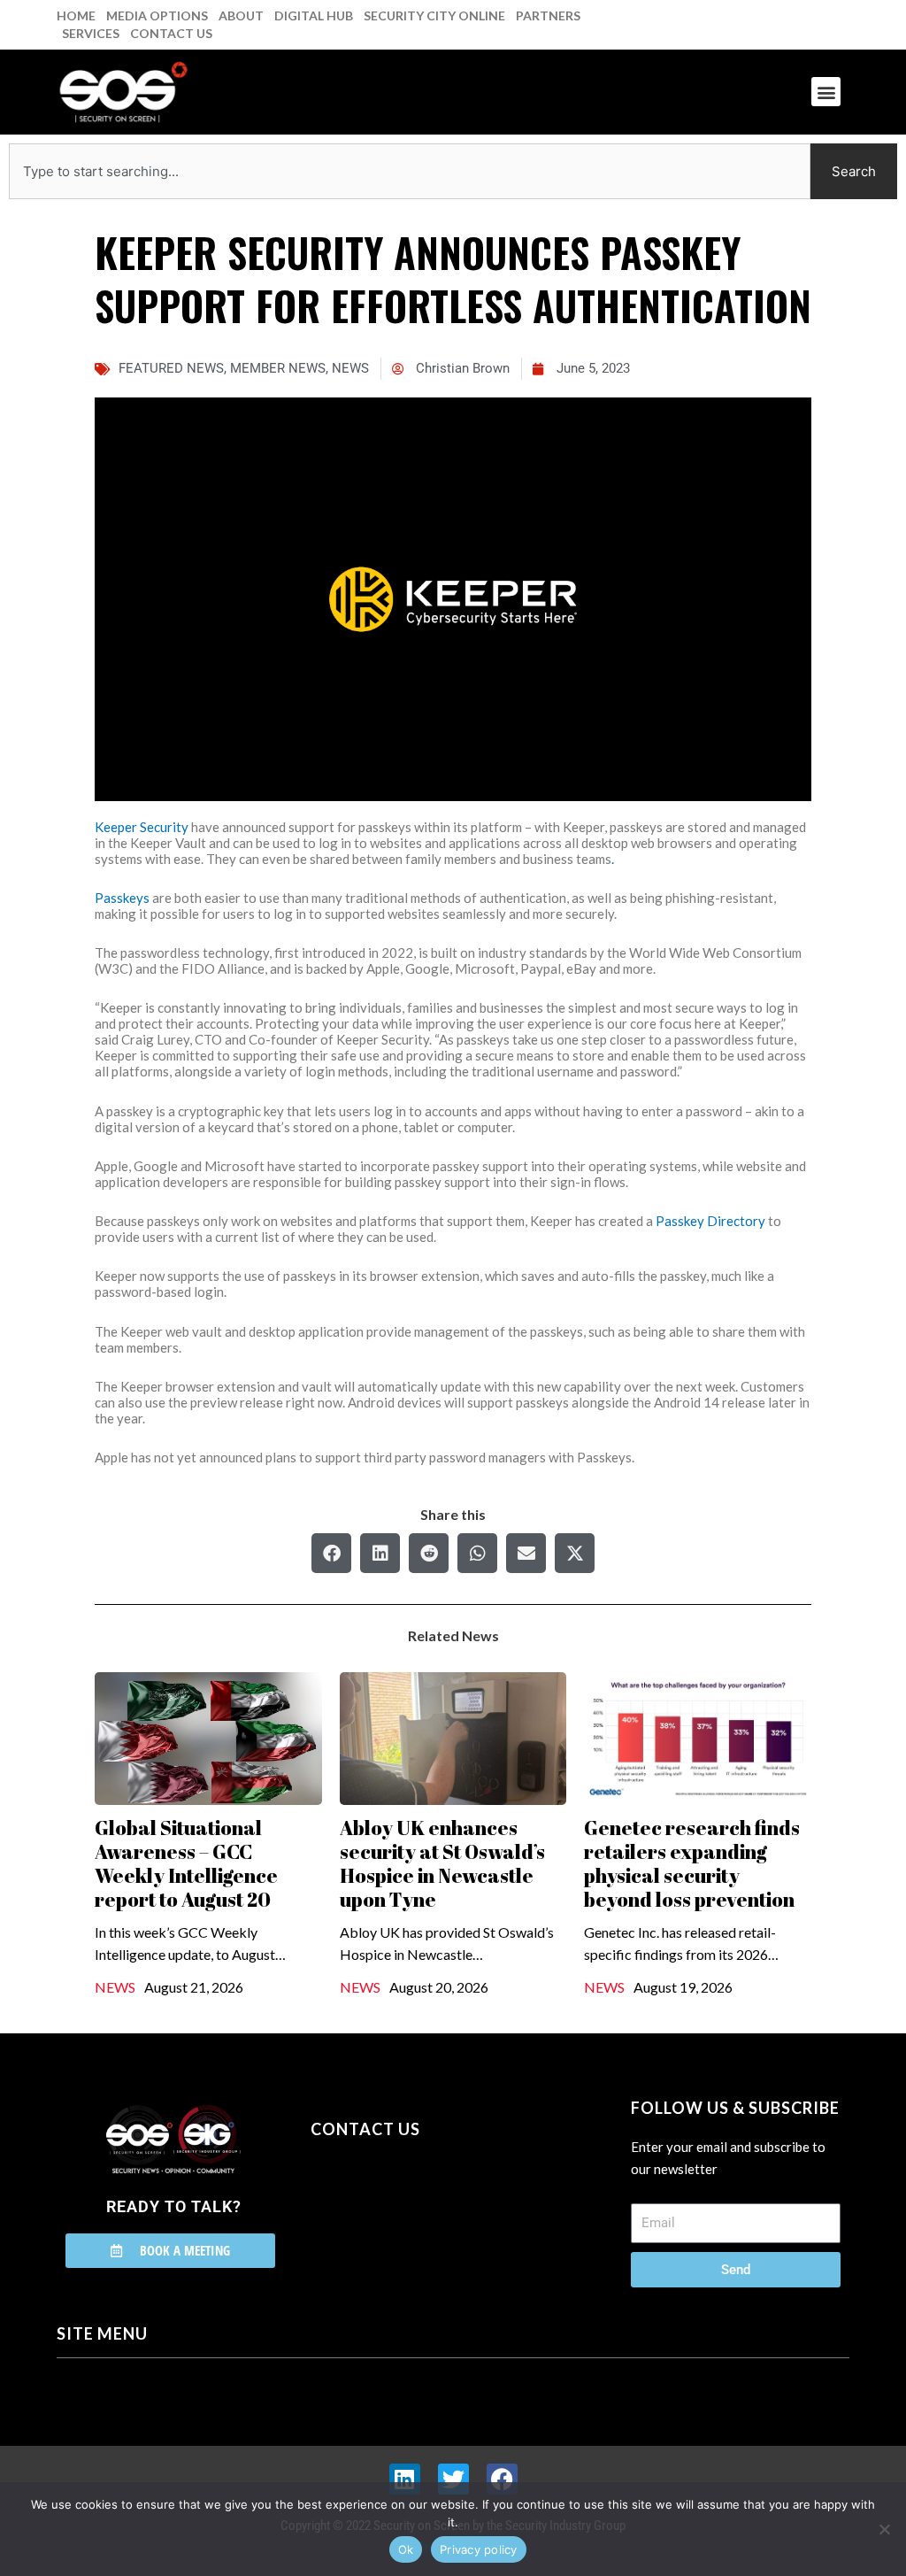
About (241, 15)
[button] (826, 92)
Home (76, 15)
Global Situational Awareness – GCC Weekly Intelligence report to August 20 (186, 1863)
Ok (406, 2549)
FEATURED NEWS (171, 368)
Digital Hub (314, 15)
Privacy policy (479, 2549)
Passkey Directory (710, 1221)
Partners (548, 15)
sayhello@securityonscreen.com (423, 2210)
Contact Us (171, 33)
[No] (884, 2529)
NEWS (350, 368)
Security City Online (434, 15)
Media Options (157, 15)
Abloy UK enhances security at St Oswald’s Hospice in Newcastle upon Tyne (442, 1863)
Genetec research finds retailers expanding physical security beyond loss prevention (692, 1863)
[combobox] (410, 171)
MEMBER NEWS (278, 368)
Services (91, 33)
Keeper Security (142, 827)
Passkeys (122, 898)
